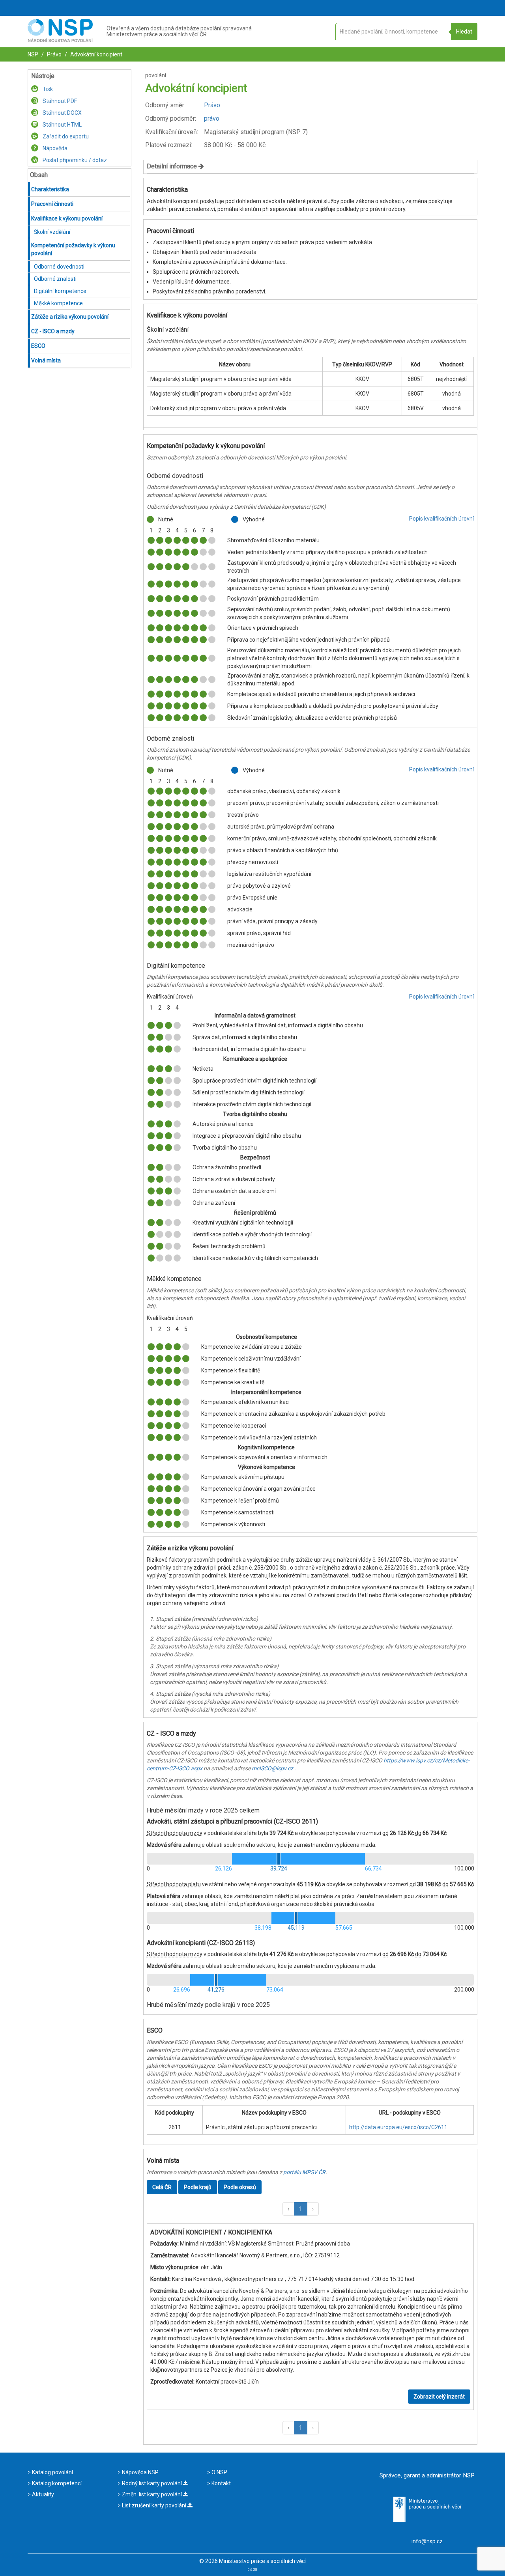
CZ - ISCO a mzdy (53, 331)
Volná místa (46, 360)
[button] (288, 2209)
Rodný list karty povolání (152, 2483)
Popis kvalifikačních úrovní (441, 519)
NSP (33, 54)
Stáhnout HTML (62, 125)
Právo (54, 54)
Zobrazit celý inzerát (439, 2397)
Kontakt (221, 2483)
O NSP (219, 2472)
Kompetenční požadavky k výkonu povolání (73, 249)
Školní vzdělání (52, 232)
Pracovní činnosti (52, 204)
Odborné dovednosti (59, 267)
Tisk (47, 89)
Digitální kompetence (60, 291)
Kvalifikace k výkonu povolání (67, 218)
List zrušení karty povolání (154, 2505)
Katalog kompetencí (56, 2483)
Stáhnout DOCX (62, 113)
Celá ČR (162, 2187)
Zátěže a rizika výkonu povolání (70, 317)
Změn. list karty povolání (152, 2494)
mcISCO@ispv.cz (272, 1768)
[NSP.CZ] (60, 40)
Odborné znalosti (55, 279)
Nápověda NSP (140, 2472)
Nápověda (54, 148)
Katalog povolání (52, 2472)
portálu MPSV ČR (304, 2172)
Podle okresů (240, 2187)
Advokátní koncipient (96, 54)
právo (212, 119)
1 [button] (301, 2209)
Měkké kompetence (58, 303)
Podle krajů (198, 2187)
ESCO (38, 346)
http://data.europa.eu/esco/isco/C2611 (398, 2127)
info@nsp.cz (427, 2541)
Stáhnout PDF (59, 101)
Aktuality (42, 2494)
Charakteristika (50, 189)
